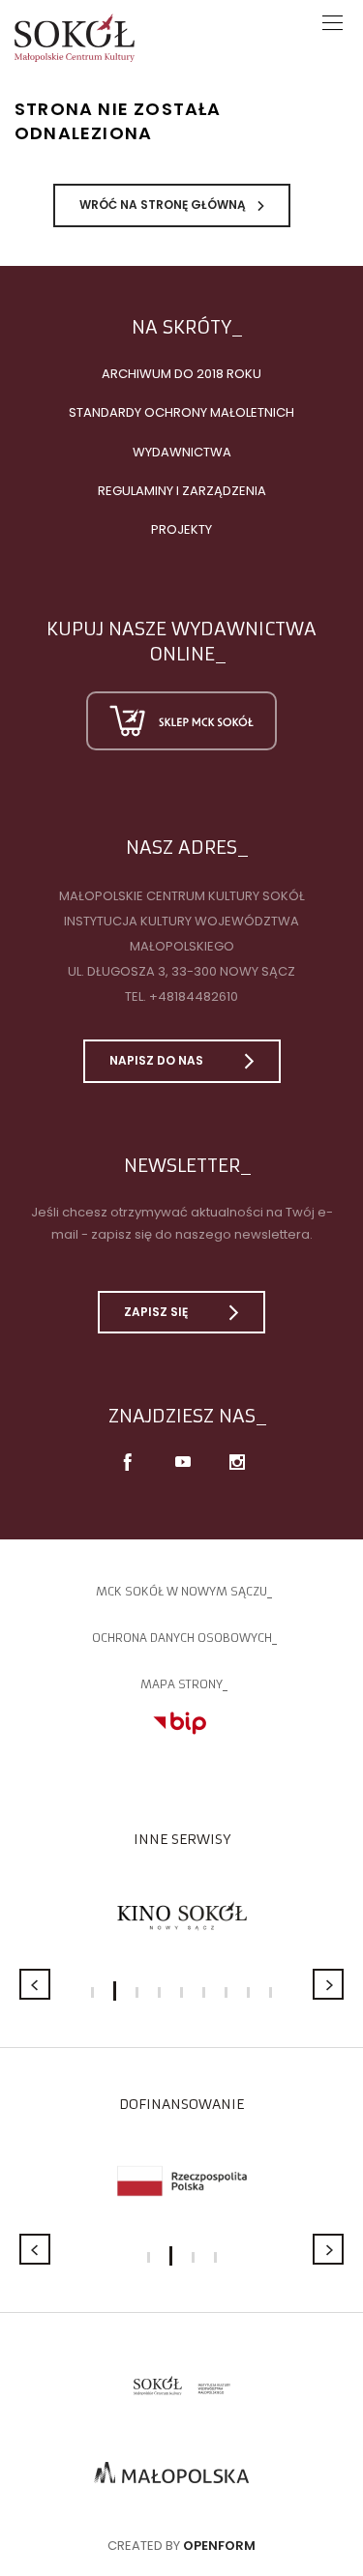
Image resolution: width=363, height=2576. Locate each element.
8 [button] (248, 1992)
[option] (181, 1916)
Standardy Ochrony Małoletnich (181, 412)
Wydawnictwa (182, 452)
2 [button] (115, 1991)
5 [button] (181, 1992)
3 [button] (137, 1992)
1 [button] (92, 1992)
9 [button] (271, 1992)
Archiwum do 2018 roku (181, 374)
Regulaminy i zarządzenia (182, 491)
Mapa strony (181, 1684)
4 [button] (159, 1992)
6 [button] (204, 1992)
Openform (219, 2546)
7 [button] (226, 1992)
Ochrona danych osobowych (182, 1638)
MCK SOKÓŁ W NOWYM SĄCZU (181, 1591)
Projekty (181, 529)
